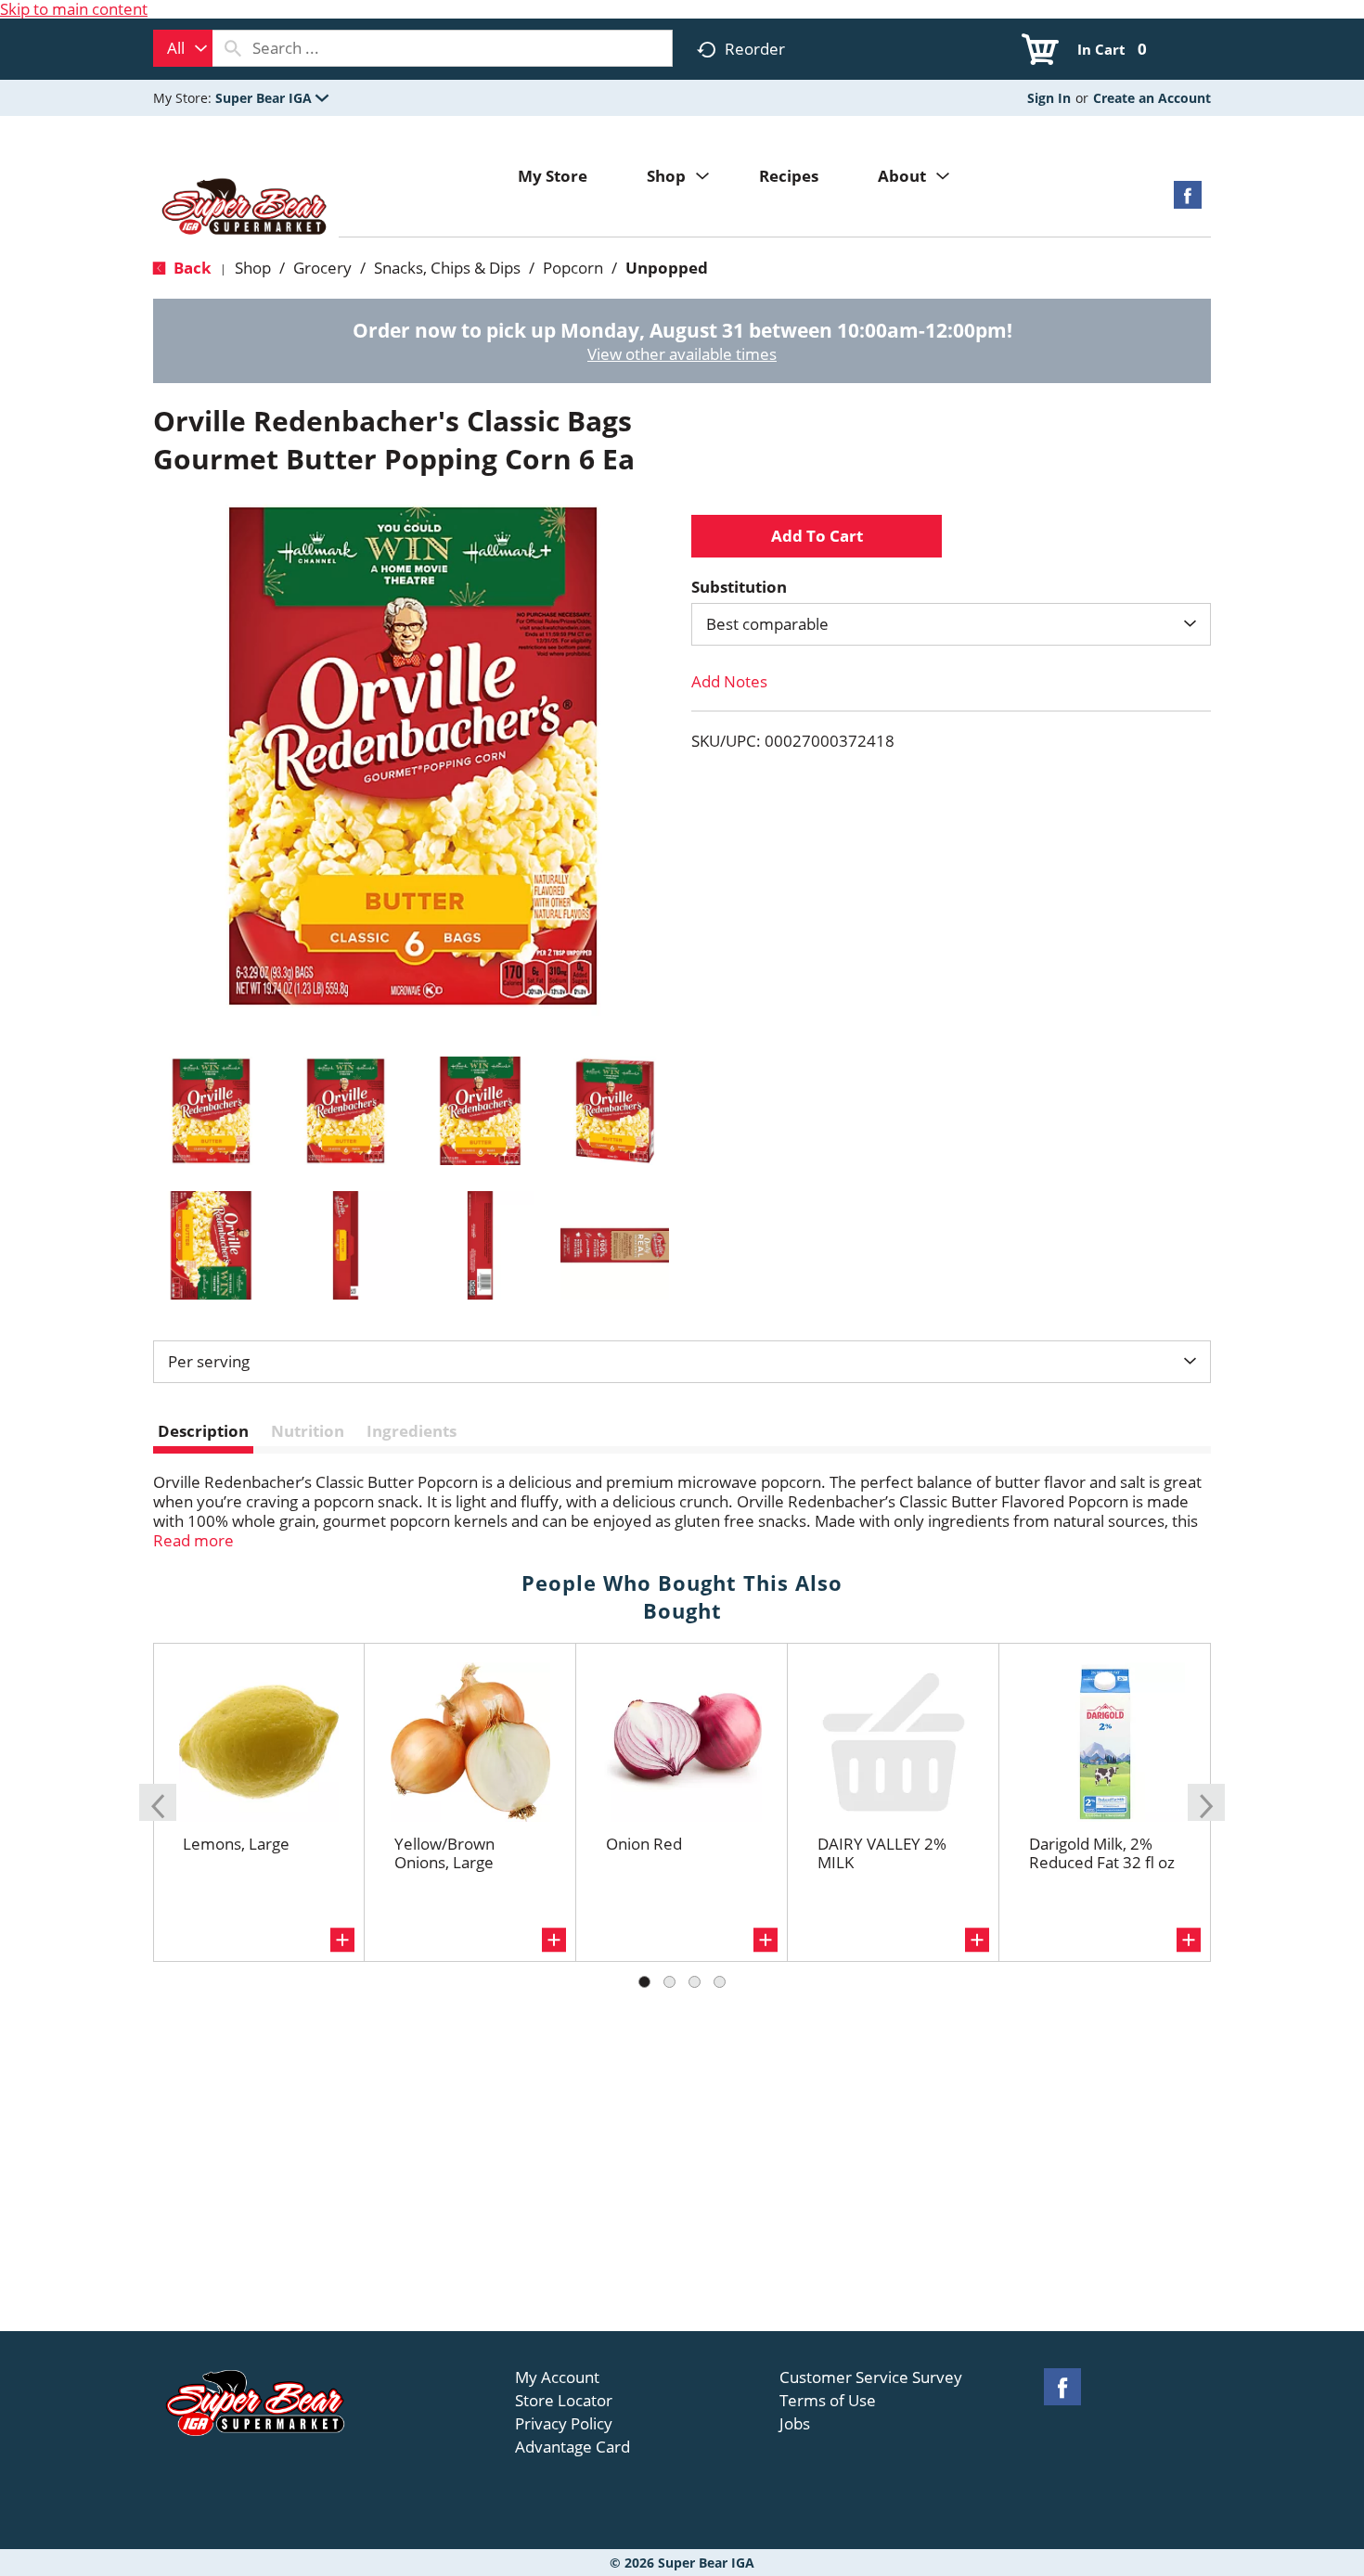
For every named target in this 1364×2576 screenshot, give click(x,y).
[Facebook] (1188, 201)
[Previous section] (158, 1802)
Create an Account (1152, 98)
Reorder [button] (755, 49)
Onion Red (644, 1844)
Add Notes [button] (729, 681)
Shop (253, 268)
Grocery (322, 268)
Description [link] (203, 1431)
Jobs (795, 2424)
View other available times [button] (682, 354)
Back (191, 268)
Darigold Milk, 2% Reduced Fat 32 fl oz (1102, 1853)
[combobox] (183, 48)
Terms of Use (828, 2401)
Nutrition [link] (308, 1431)
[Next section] (1206, 1802)
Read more (193, 1540)
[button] (272, 98)
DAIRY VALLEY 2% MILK (882, 1853)
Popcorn (573, 268)
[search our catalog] (233, 48)
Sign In (1049, 98)
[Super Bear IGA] (246, 208)
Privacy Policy (564, 2424)
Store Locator (564, 2401)
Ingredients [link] (412, 1431)
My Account (557, 2377)
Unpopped (667, 268)
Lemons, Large (236, 1844)
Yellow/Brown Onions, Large (444, 1853)
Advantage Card (573, 2447)
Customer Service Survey (871, 2377)
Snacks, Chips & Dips (447, 268)
